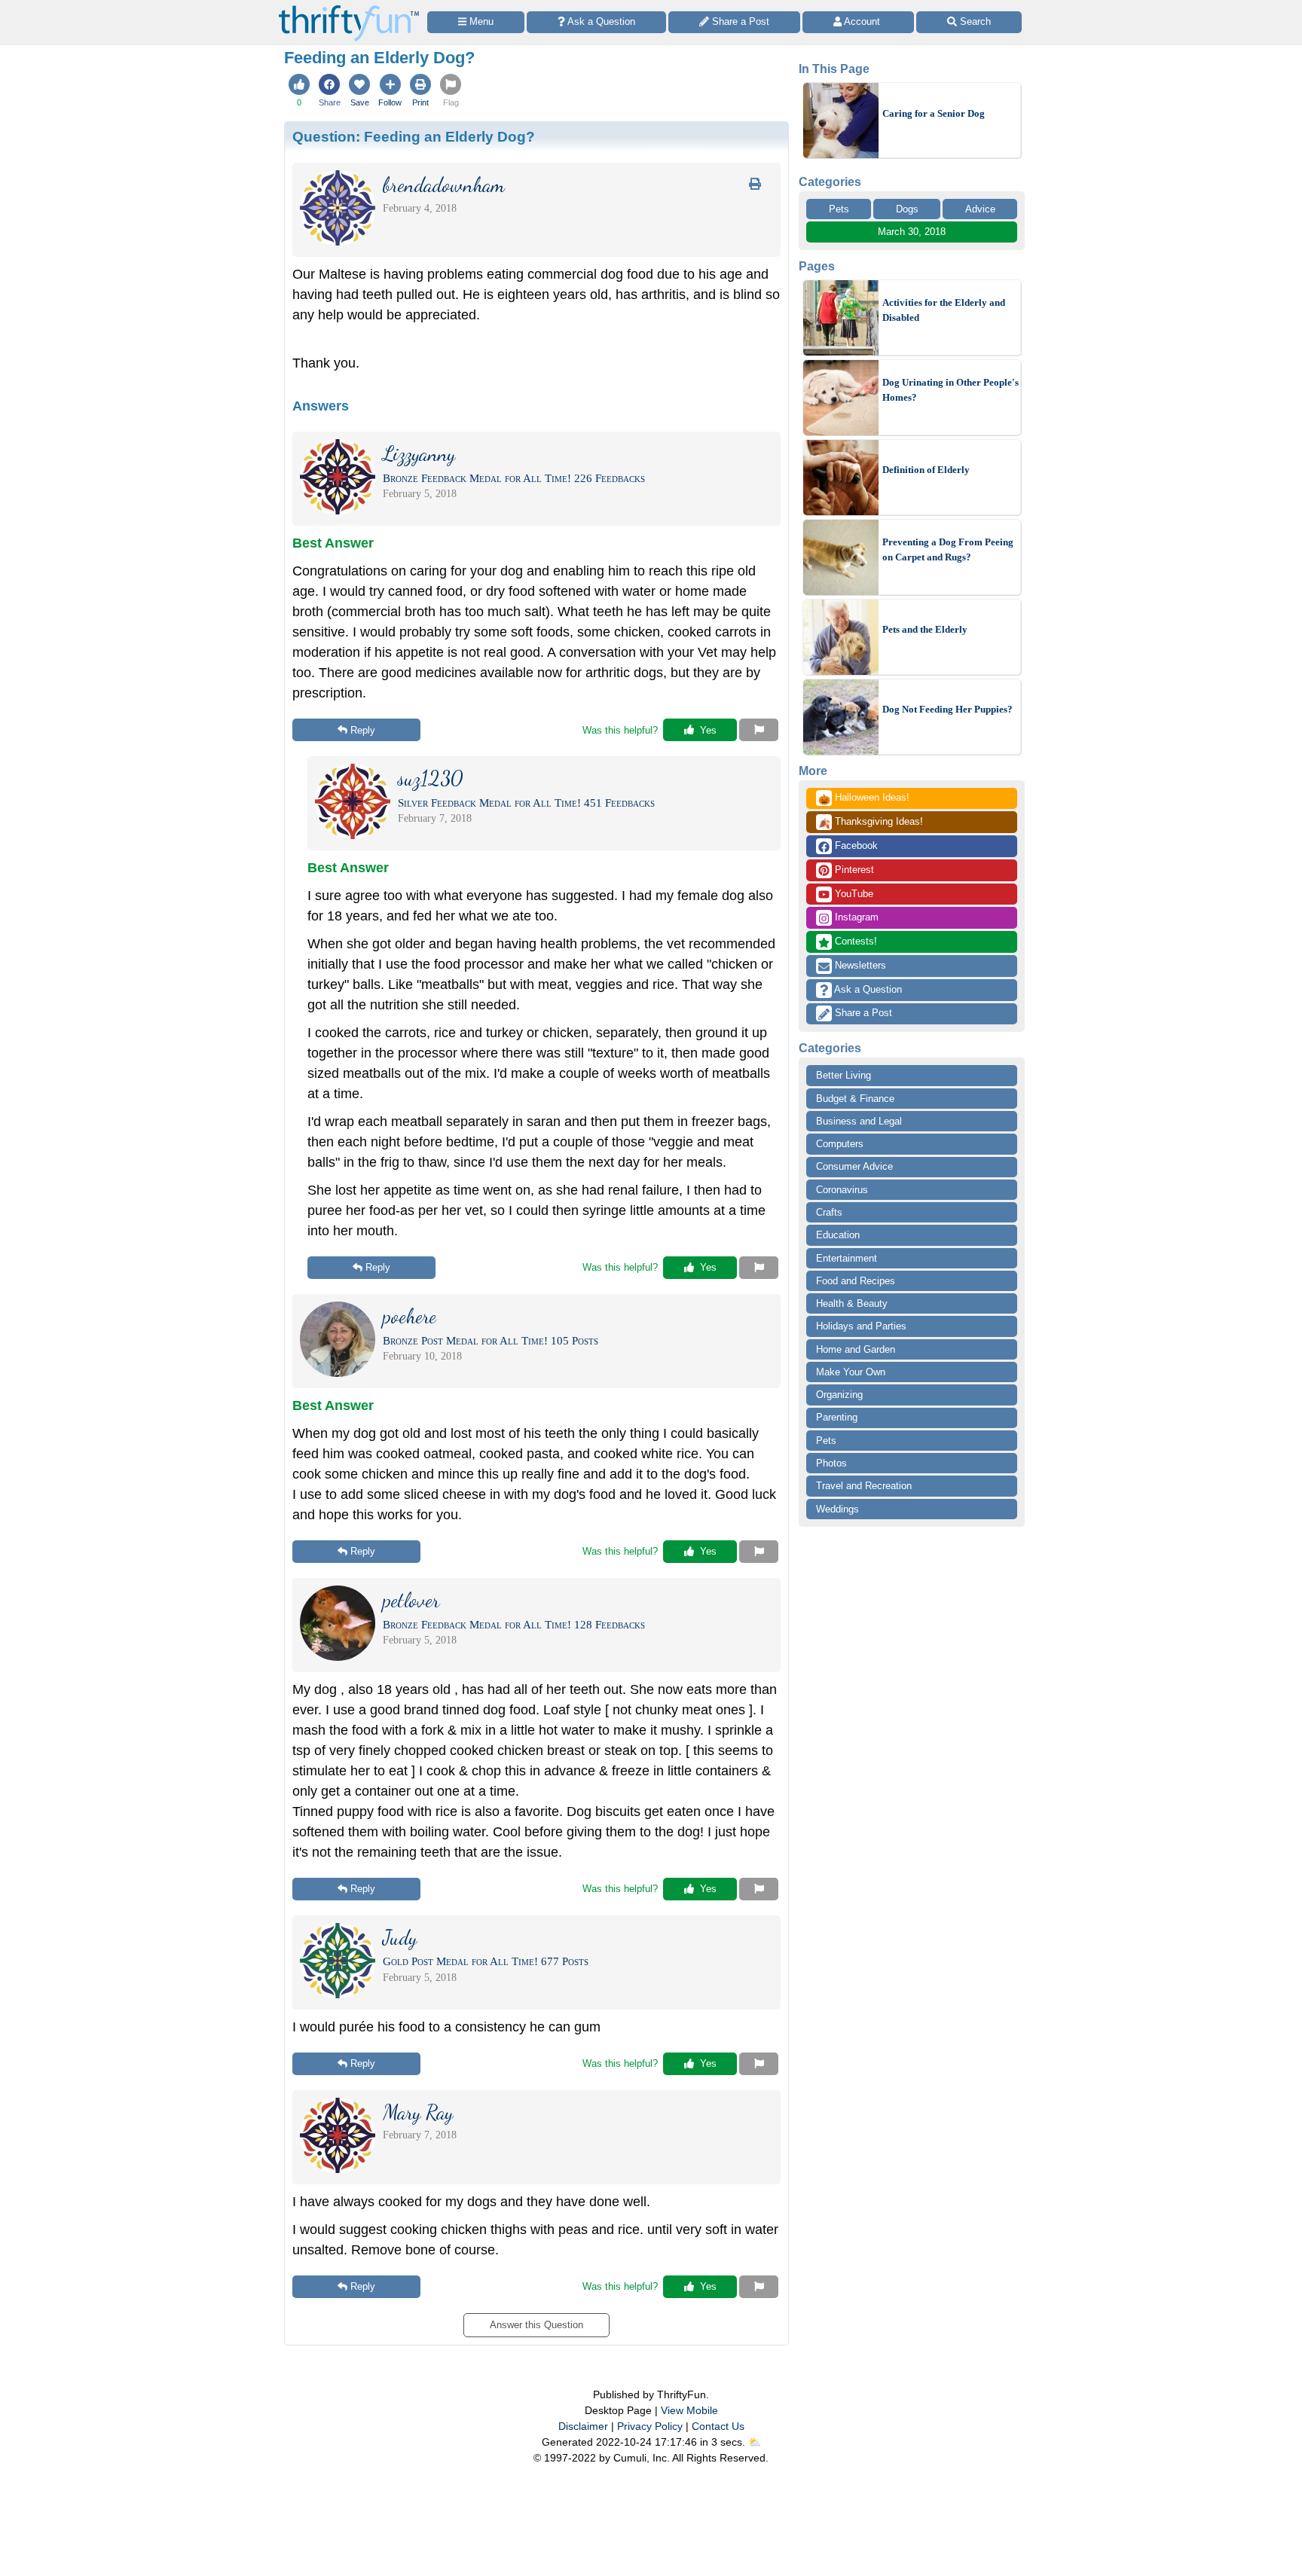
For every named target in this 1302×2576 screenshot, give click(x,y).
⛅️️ (755, 2442)
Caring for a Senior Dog (934, 113)
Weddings (837, 1509)
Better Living (844, 1075)
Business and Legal (859, 1121)
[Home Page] (349, 9)
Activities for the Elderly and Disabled (944, 310)
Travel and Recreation (864, 1486)
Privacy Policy (650, 2426)
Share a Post (862, 1013)
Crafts (829, 1212)
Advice (980, 209)
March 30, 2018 (912, 232)
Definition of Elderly (926, 470)
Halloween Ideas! (864, 798)
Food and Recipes (856, 1281)
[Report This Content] (759, 730)
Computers (840, 1144)
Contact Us (718, 2426)
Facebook (855, 845)
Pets (839, 209)
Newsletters (859, 965)
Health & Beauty (852, 1303)
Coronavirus (842, 1190)
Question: (414, 136)
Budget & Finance (855, 1099)
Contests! (854, 941)
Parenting (837, 1417)
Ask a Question (867, 989)
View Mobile (689, 2410)
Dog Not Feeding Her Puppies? (947, 709)
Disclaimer (583, 2426)
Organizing (839, 1395)
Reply (363, 730)
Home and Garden (856, 1349)
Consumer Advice (854, 1166)
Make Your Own (851, 1372)
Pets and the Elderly (925, 629)
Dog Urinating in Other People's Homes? (951, 390)
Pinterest (853, 870)
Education (838, 1235)
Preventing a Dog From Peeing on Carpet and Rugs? (948, 549)
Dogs (907, 209)
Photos (831, 1463)
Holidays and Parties (861, 1326)
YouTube (853, 894)
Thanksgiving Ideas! (871, 823)
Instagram (855, 917)
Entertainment (847, 1258)
